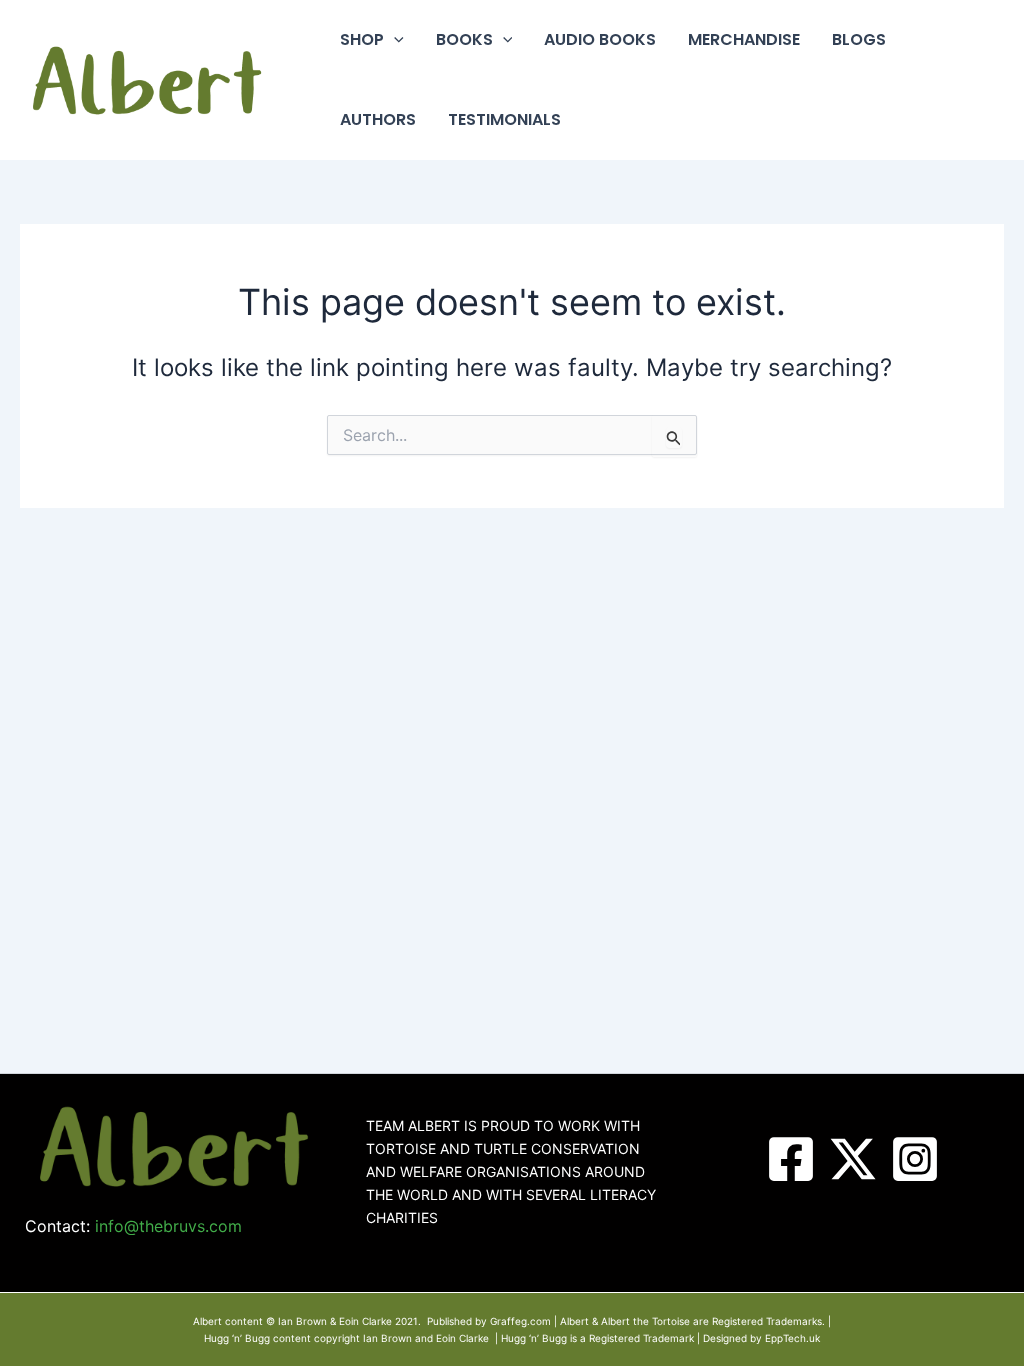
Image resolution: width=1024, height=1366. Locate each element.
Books (464, 39)
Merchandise (744, 39)
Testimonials (504, 119)
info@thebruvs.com (168, 1226)
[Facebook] (791, 1159)
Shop (362, 39)
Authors (378, 119)
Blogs (859, 39)
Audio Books (600, 39)
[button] (394, 40)
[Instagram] (915, 1159)
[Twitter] (853, 1159)
